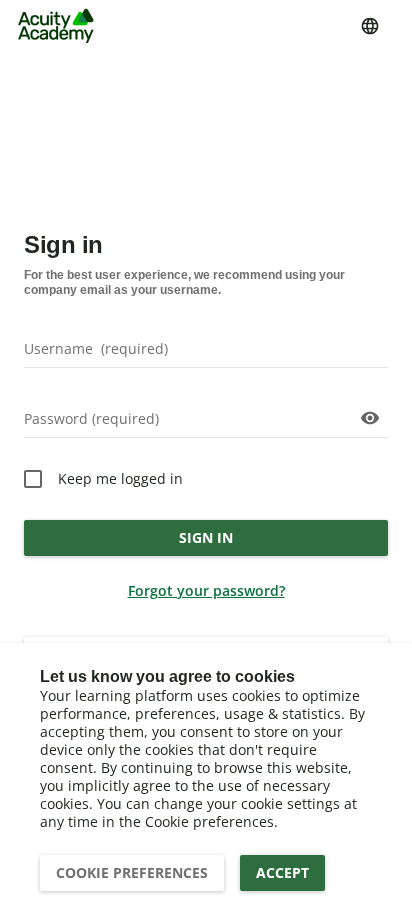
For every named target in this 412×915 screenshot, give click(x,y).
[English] (370, 26)
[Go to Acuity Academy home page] (56, 26)
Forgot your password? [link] (206, 590)
